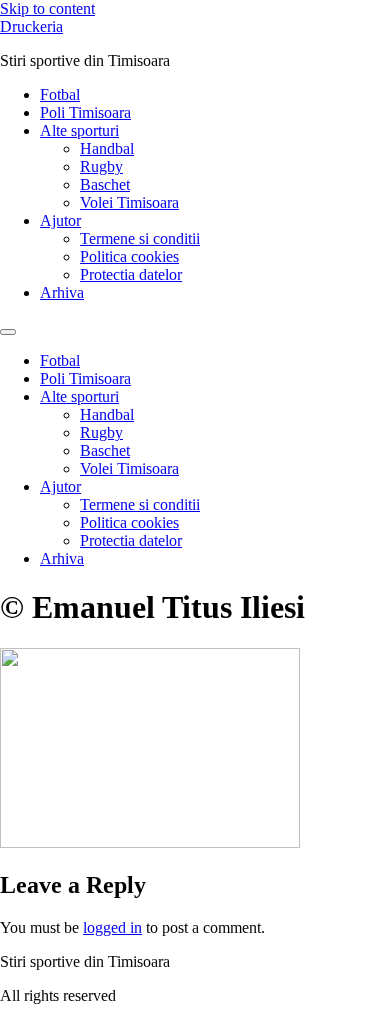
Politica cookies (129, 256)
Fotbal (60, 94)
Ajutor (60, 220)
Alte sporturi (79, 130)
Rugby (101, 166)
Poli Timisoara (85, 112)
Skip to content (47, 8)
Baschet (105, 184)
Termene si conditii (140, 238)
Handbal (107, 148)
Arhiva (62, 292)
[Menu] (8, 332)
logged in (112, 927)
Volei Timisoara (129, 202)
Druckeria (31, 26)
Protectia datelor (131, 274)
